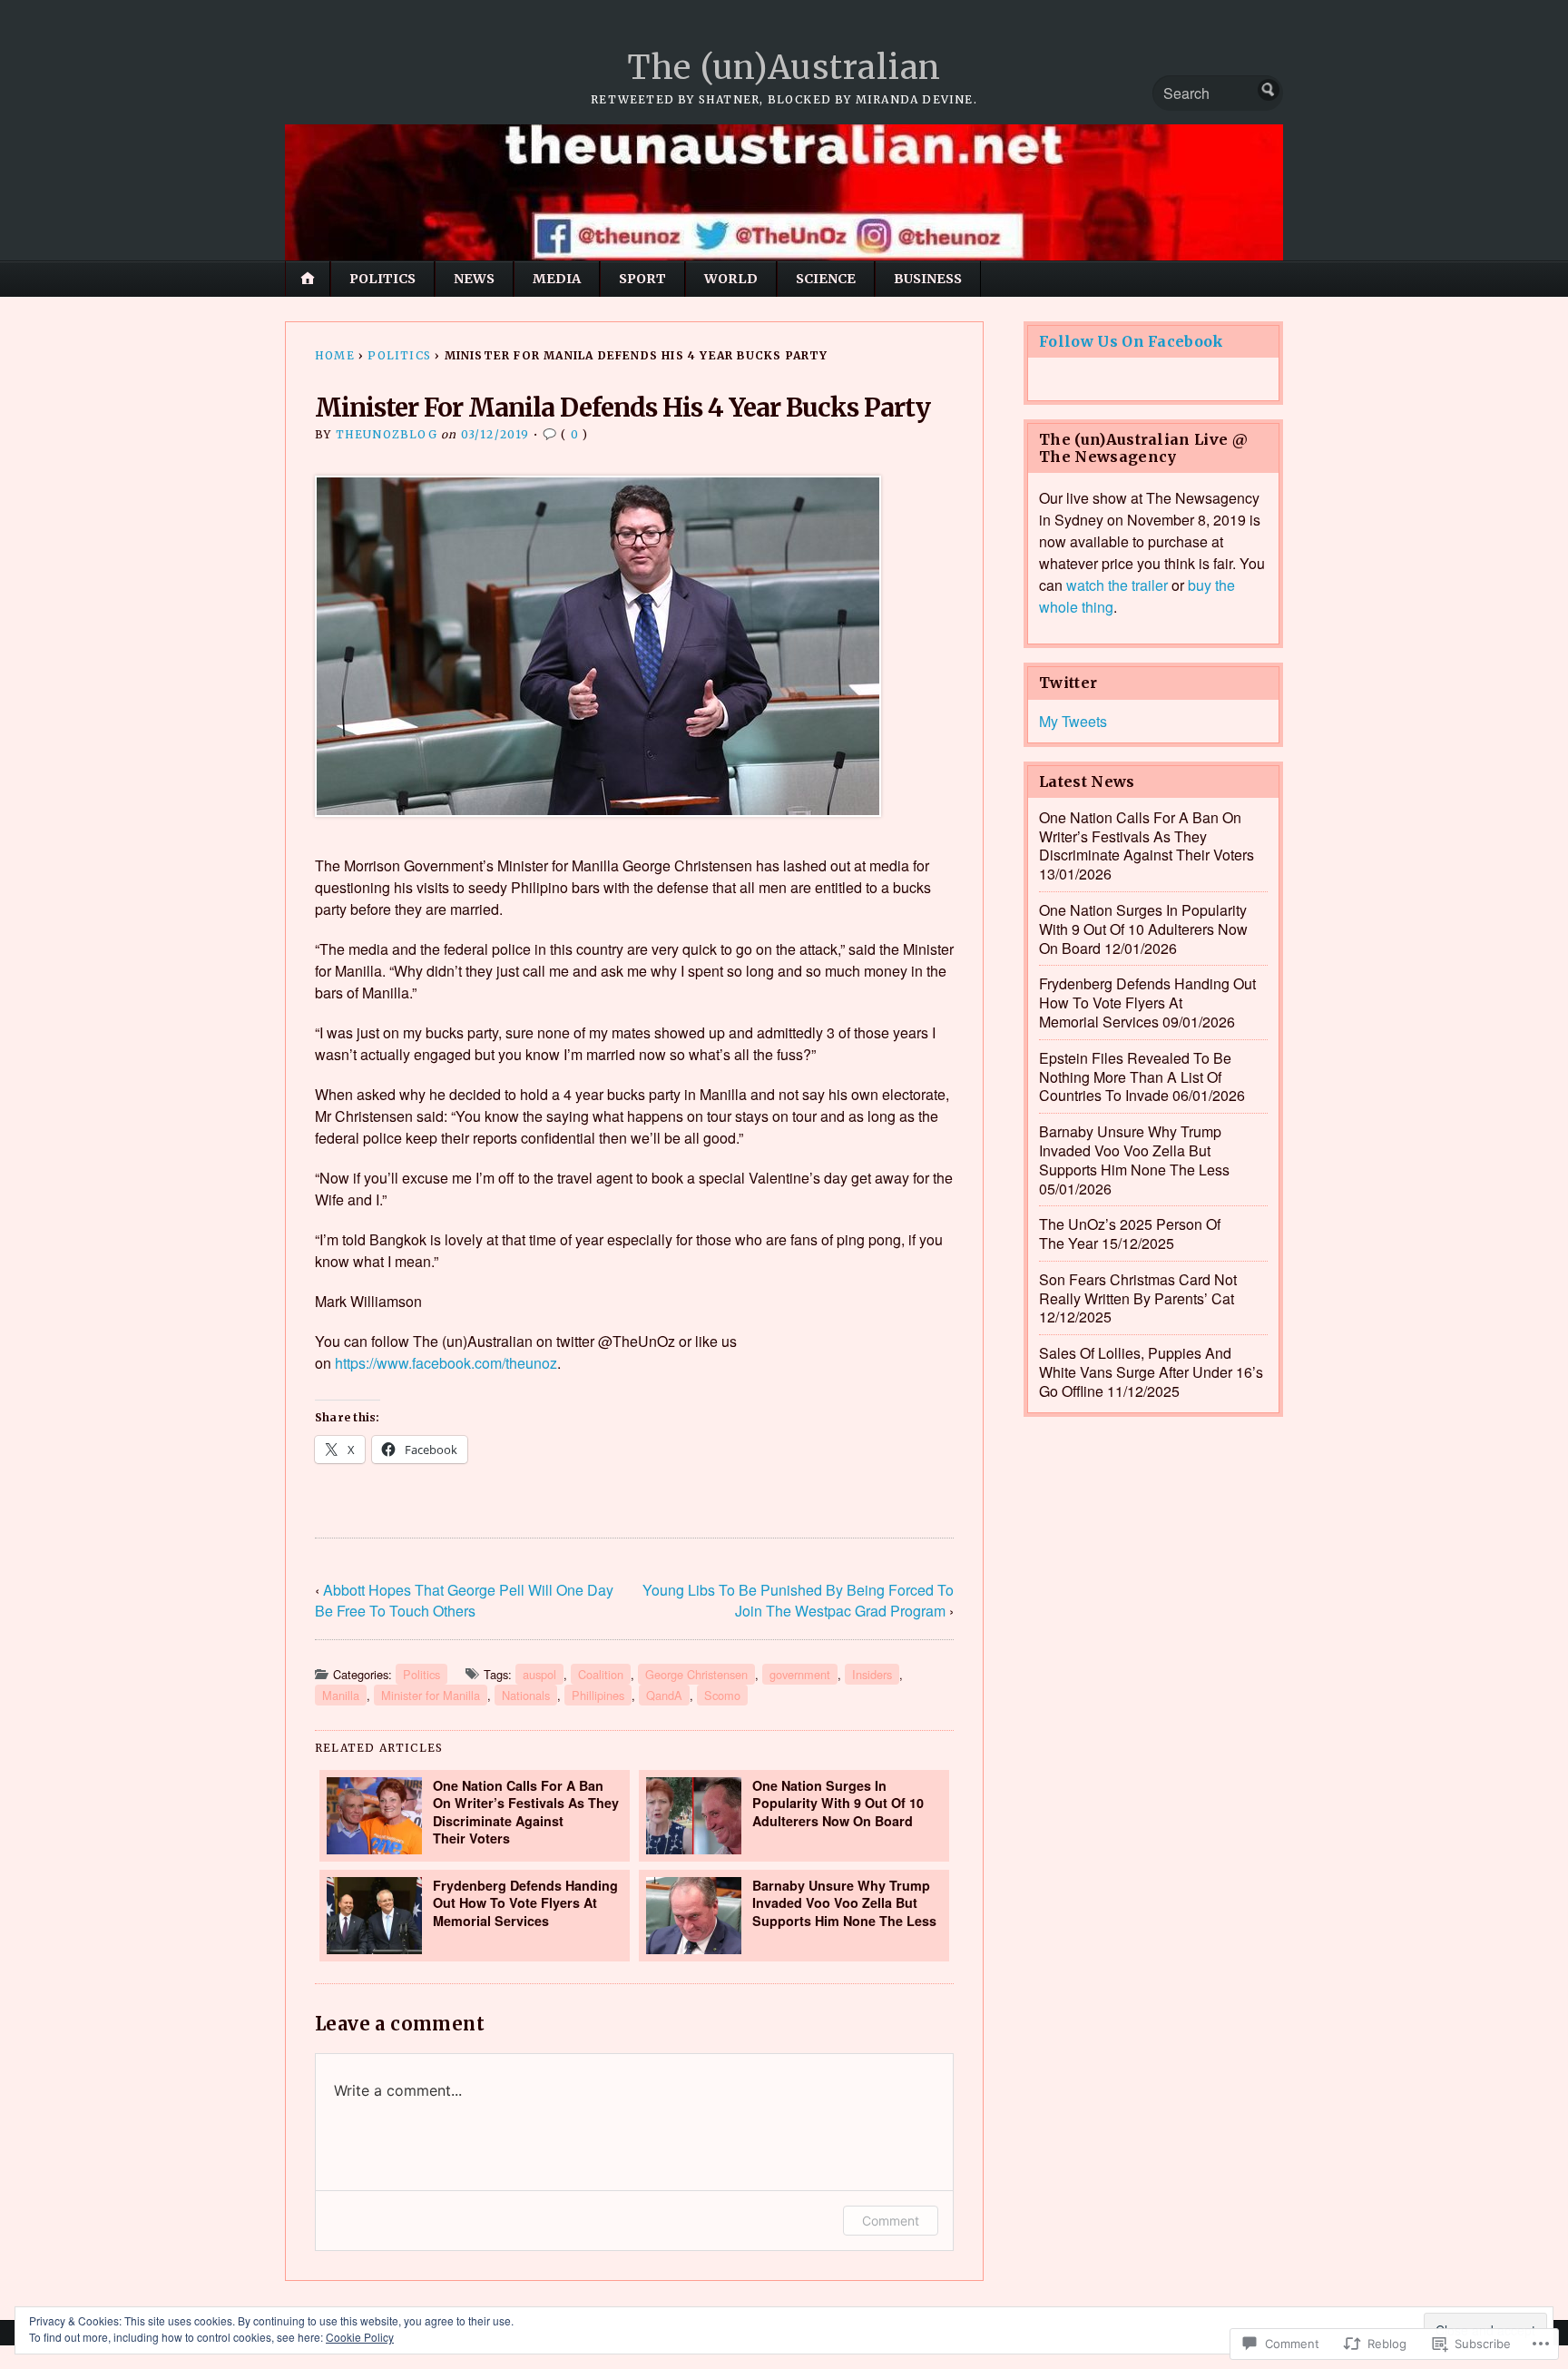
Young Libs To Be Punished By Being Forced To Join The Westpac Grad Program (798, 1600)
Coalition (601, 1674)
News (474, 279)
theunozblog (387, 434)
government (800, 1674)
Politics (382, 279)
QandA (664, 1695)
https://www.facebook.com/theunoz (446, 1363)
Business (928, 279)
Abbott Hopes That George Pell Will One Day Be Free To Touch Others (464, 1600)
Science (826, 279)
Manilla (341, 1695)
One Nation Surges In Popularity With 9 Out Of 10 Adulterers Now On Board (838, 1803)
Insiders (872, 1674)
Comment (891, 2221)
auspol (539, 1674)
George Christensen (696, 1674)
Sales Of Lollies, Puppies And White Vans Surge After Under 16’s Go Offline (1151, 1372)
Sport (642, 279)
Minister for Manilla (431, 1695)
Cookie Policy (360, 2337)
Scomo (722, 1695)
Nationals (526, 1695)
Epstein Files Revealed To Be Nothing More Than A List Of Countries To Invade (1135, 1077)
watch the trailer (1117, 585)
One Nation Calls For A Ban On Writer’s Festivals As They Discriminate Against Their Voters (526, 1812)
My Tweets (1073, 721)
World (731, 279)
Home (335, 355)
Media (557, 279)
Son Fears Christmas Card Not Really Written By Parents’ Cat (1138, 1289)
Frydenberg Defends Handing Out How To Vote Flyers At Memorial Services (525, 1903)
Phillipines (598, 1695)
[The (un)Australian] (784, 192)
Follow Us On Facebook (1132, 341)
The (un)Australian (784, 68)
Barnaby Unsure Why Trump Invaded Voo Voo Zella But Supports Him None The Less (844, 1903)
